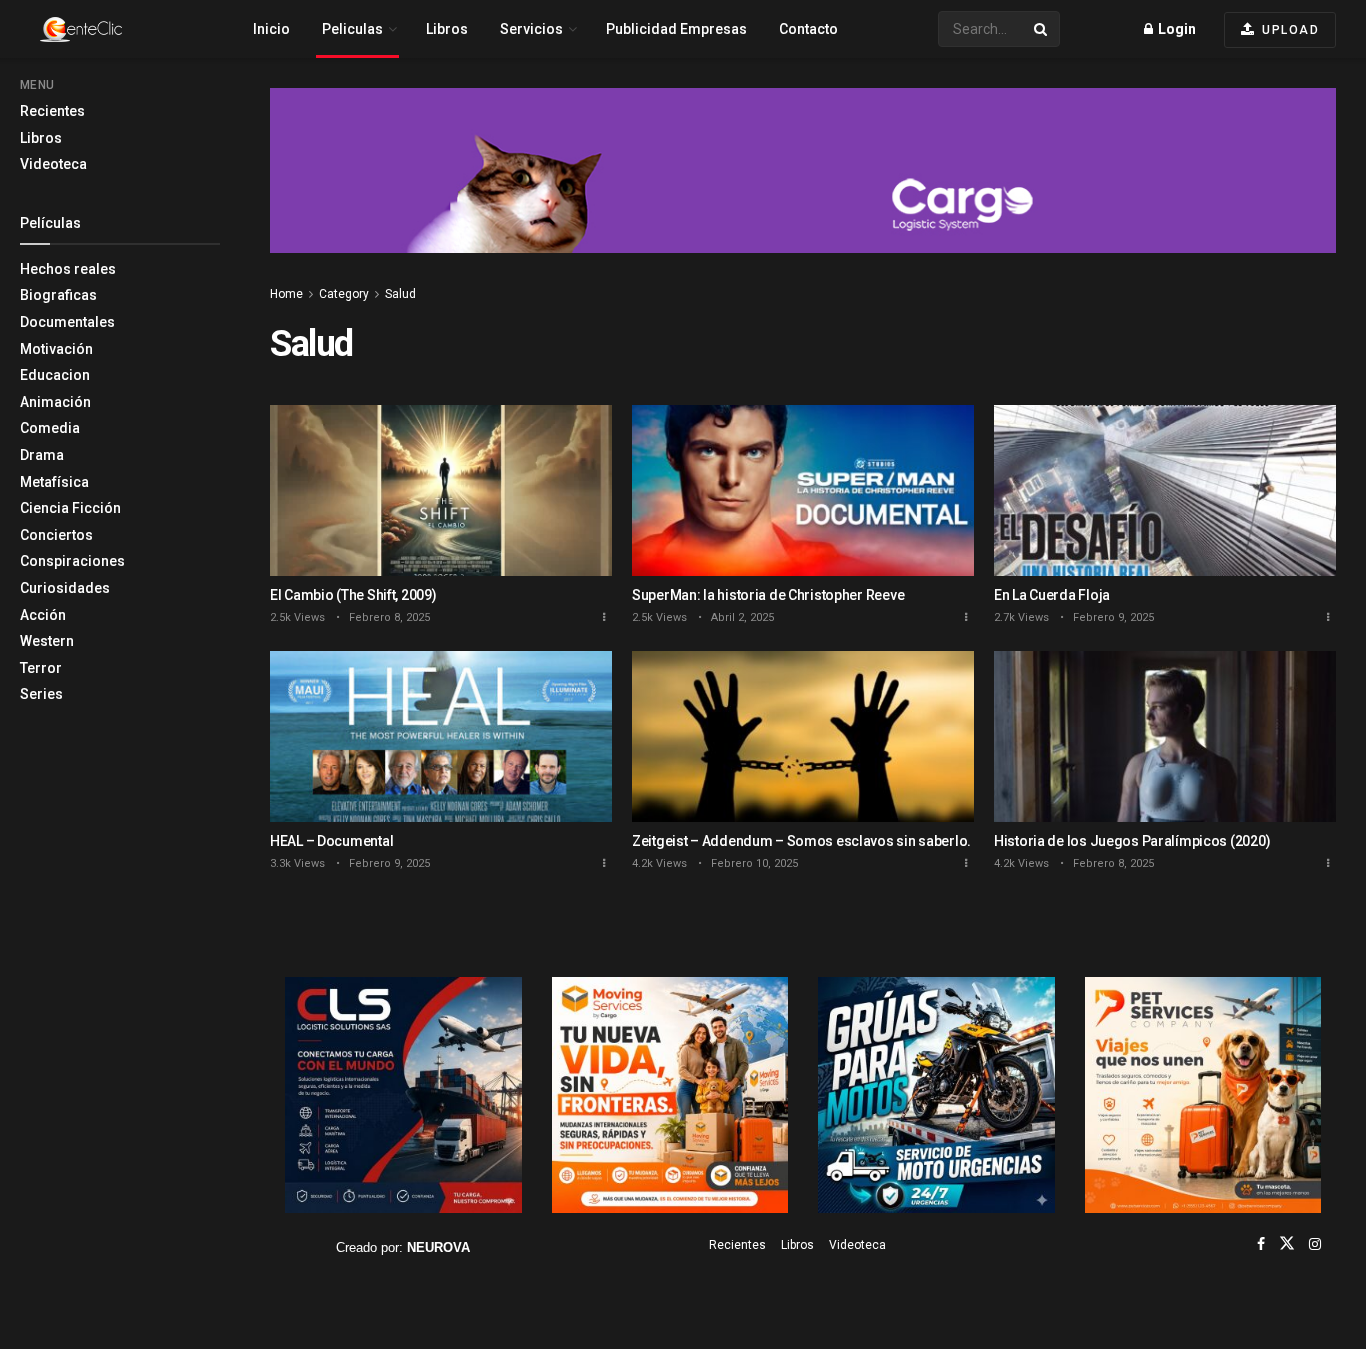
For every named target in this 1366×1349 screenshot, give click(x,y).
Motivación (56, 349)
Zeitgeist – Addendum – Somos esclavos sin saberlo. (801, 841)
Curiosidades (65, 588)
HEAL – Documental (331, 841)
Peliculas (352, 29)
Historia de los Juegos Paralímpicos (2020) (1132, 841)
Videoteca (53, 164)
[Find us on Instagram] (1315, 1244)
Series (41, 694)
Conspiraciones (72, 561)
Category (344, 294)
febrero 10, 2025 (753, 863)
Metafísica (54, 482)
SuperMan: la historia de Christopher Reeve (768, 595)
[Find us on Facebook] (1261, 1244)
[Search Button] (1042, 29)
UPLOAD (1289, 30)
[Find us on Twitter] (1287, 1244)
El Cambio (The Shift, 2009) (353, 595)
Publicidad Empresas (676, 29)
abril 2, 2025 (741, 617)
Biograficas (58, 295)
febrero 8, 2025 (388, 617)
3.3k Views (297, 863)
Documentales (67, 322)
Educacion (55, 375)
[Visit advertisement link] (803, 185)
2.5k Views (297, 617)
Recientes (52, 111)
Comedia (50, 428)
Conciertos (56, 535)
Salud (400, 294)
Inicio (271, 29)
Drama (42, 455)
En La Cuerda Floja (1052, 595)
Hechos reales (68, 269)
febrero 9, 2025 (1112, 617)
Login (1175, 29)
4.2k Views (659, 863)
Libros (41, 138)
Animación (55, 402)
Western (47, 641)
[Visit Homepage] (116, 29)
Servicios (531, 29)
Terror (41, 668)
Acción (43, 615)
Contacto (808, 29)
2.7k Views (1021, 617)
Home (286, 294)
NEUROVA (438, 1247)
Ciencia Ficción (70, 508)
